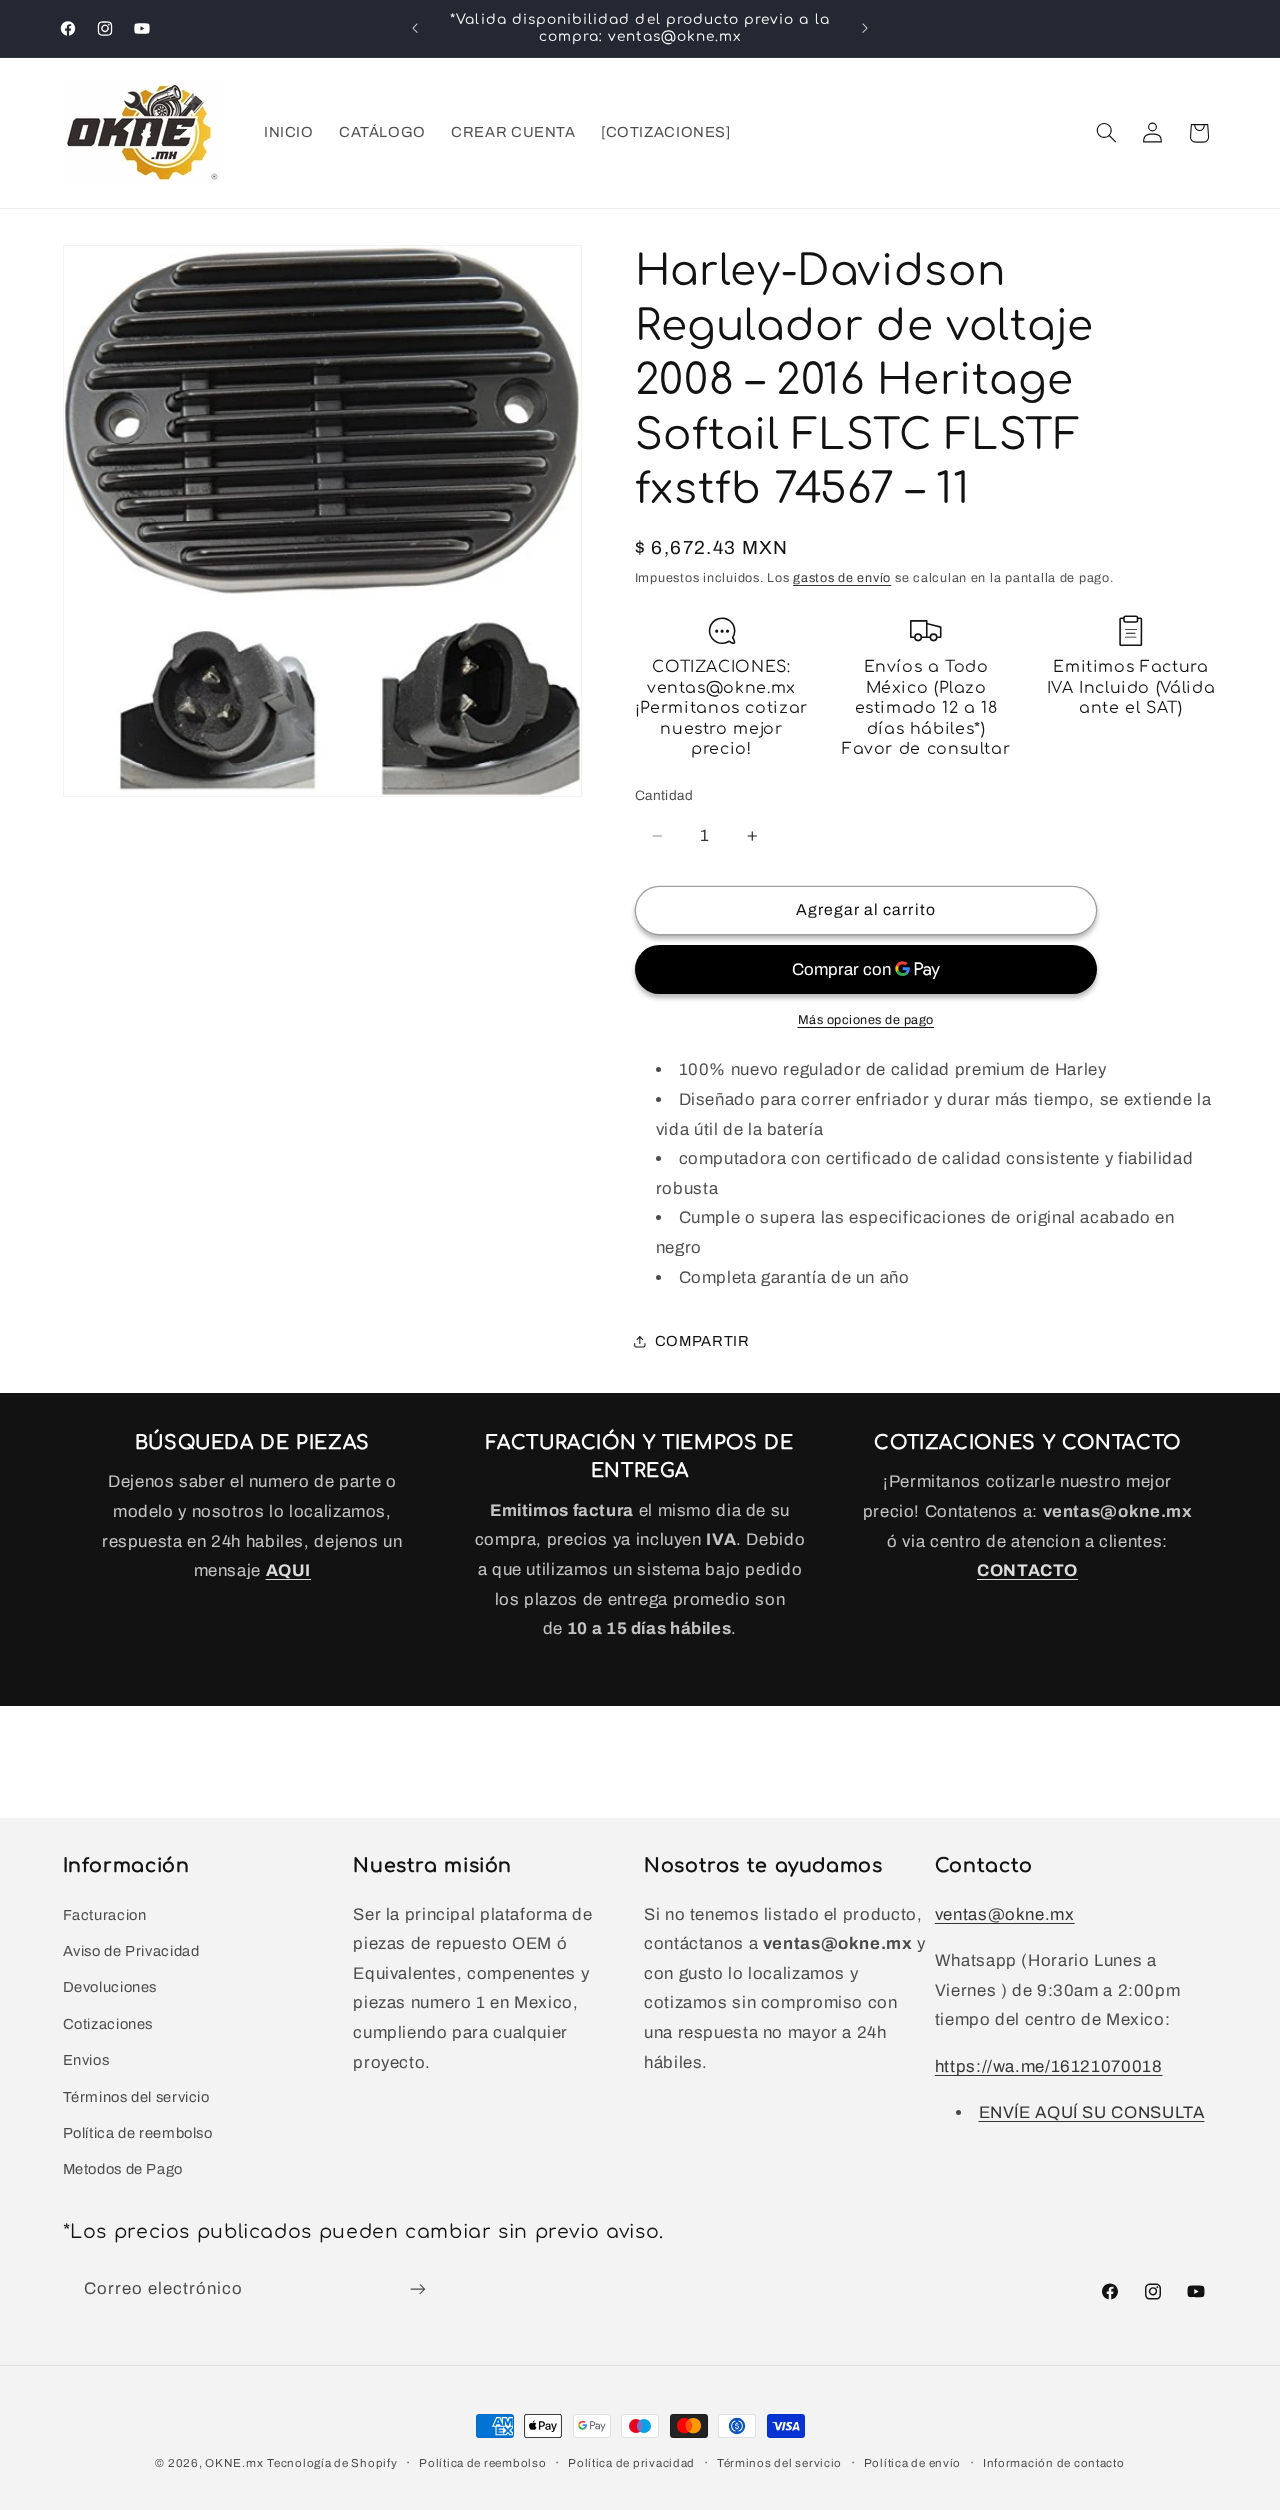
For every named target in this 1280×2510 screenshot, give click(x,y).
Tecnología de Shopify (332, 2463)
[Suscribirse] (417, 2289)
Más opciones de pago (866, 1020)
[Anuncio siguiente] (865, 28)
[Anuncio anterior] (415, 28)
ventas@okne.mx (1005, 1914)
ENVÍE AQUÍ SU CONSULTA (1092, 2112)
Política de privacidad (631, 2463)
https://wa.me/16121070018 (1049, 2066)
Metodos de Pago (123, 2169)
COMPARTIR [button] (702, 1341)
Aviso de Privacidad (131, 1951)
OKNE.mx (234, 2463)
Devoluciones (110, 1987)
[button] (1106, 133)
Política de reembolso (138, 2133)
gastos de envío (842, 578)
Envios (86, 2060)
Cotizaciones (108, 2024)
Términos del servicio (136, 2097)
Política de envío (913, 2463)
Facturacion (105, 1915)
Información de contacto (1054, 2463)
